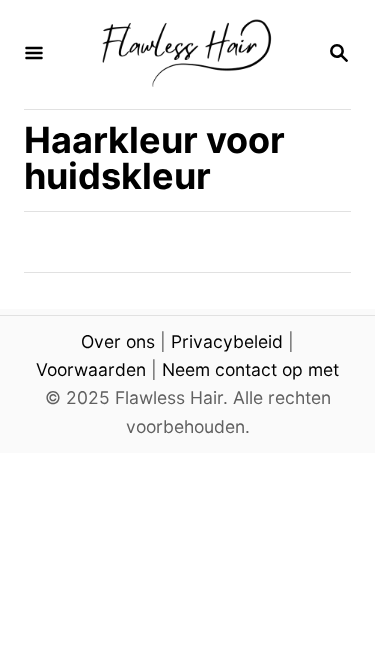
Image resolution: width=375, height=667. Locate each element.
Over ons (118, 341)
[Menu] (34, 54)
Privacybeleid (227, 341)
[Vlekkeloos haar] (185, 54)
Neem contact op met (250, 369)
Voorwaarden (91, 369)
